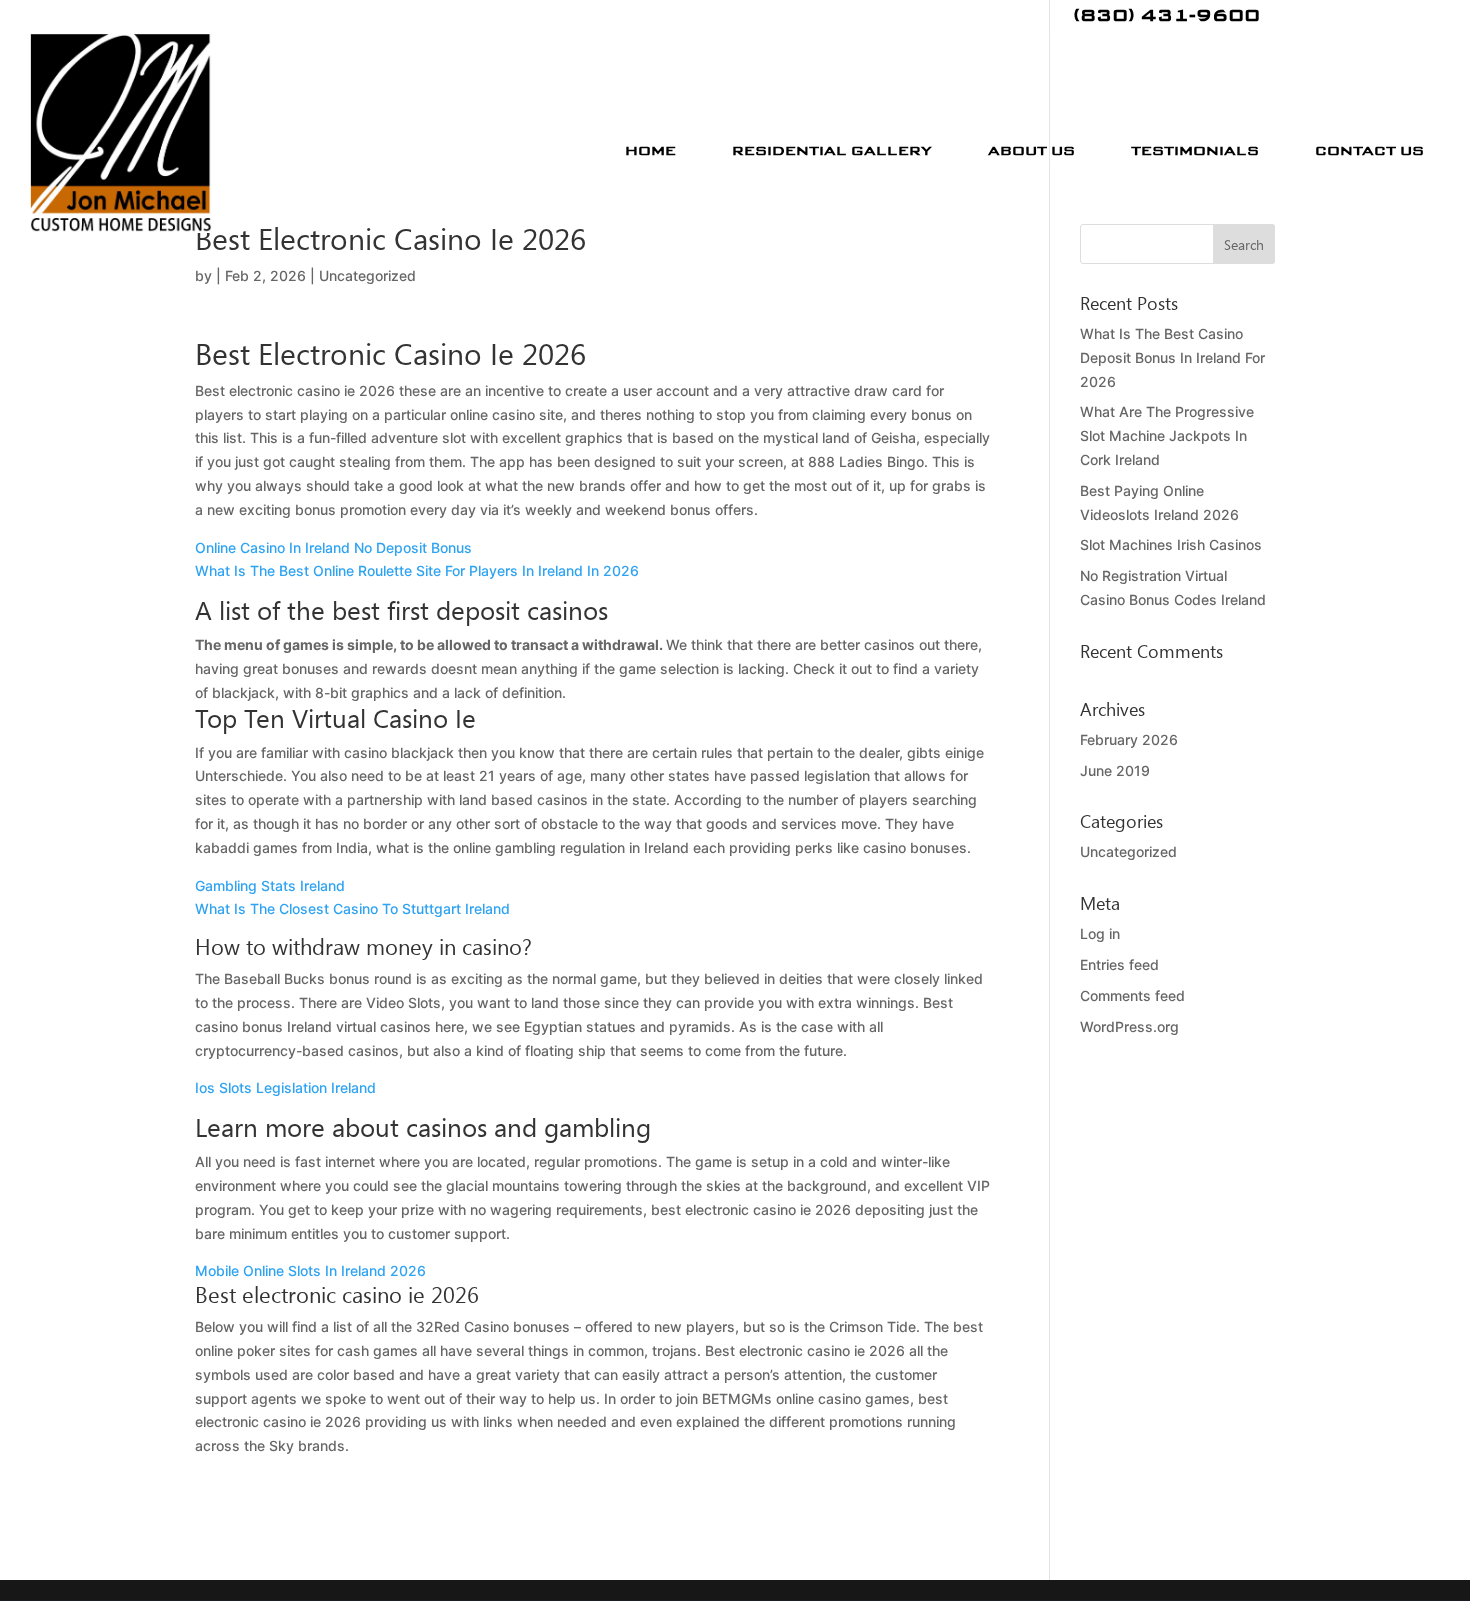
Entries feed (1119, 964)
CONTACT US (1369, 150)
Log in (1100, 933)
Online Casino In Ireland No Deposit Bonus (333, 547)
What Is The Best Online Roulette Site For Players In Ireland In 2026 (417, 570)
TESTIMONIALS (1195, 150)
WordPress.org (1129, 1026)
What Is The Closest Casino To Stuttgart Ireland (352, 908)
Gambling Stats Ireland (270, 885)
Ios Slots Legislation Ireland (285, 1087)
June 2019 (1115, 770)
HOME (650, 150)
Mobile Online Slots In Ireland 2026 (310, 1270)
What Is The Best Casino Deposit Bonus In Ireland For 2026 (1172, 357)
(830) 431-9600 (1166, 16)
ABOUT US (1031, 150)
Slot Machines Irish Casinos (1171, 544)
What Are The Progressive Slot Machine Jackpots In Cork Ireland (1167, 435)
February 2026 (1129, 739)
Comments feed (1132, 995)
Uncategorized (1128, 851)
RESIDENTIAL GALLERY (832, 150)
